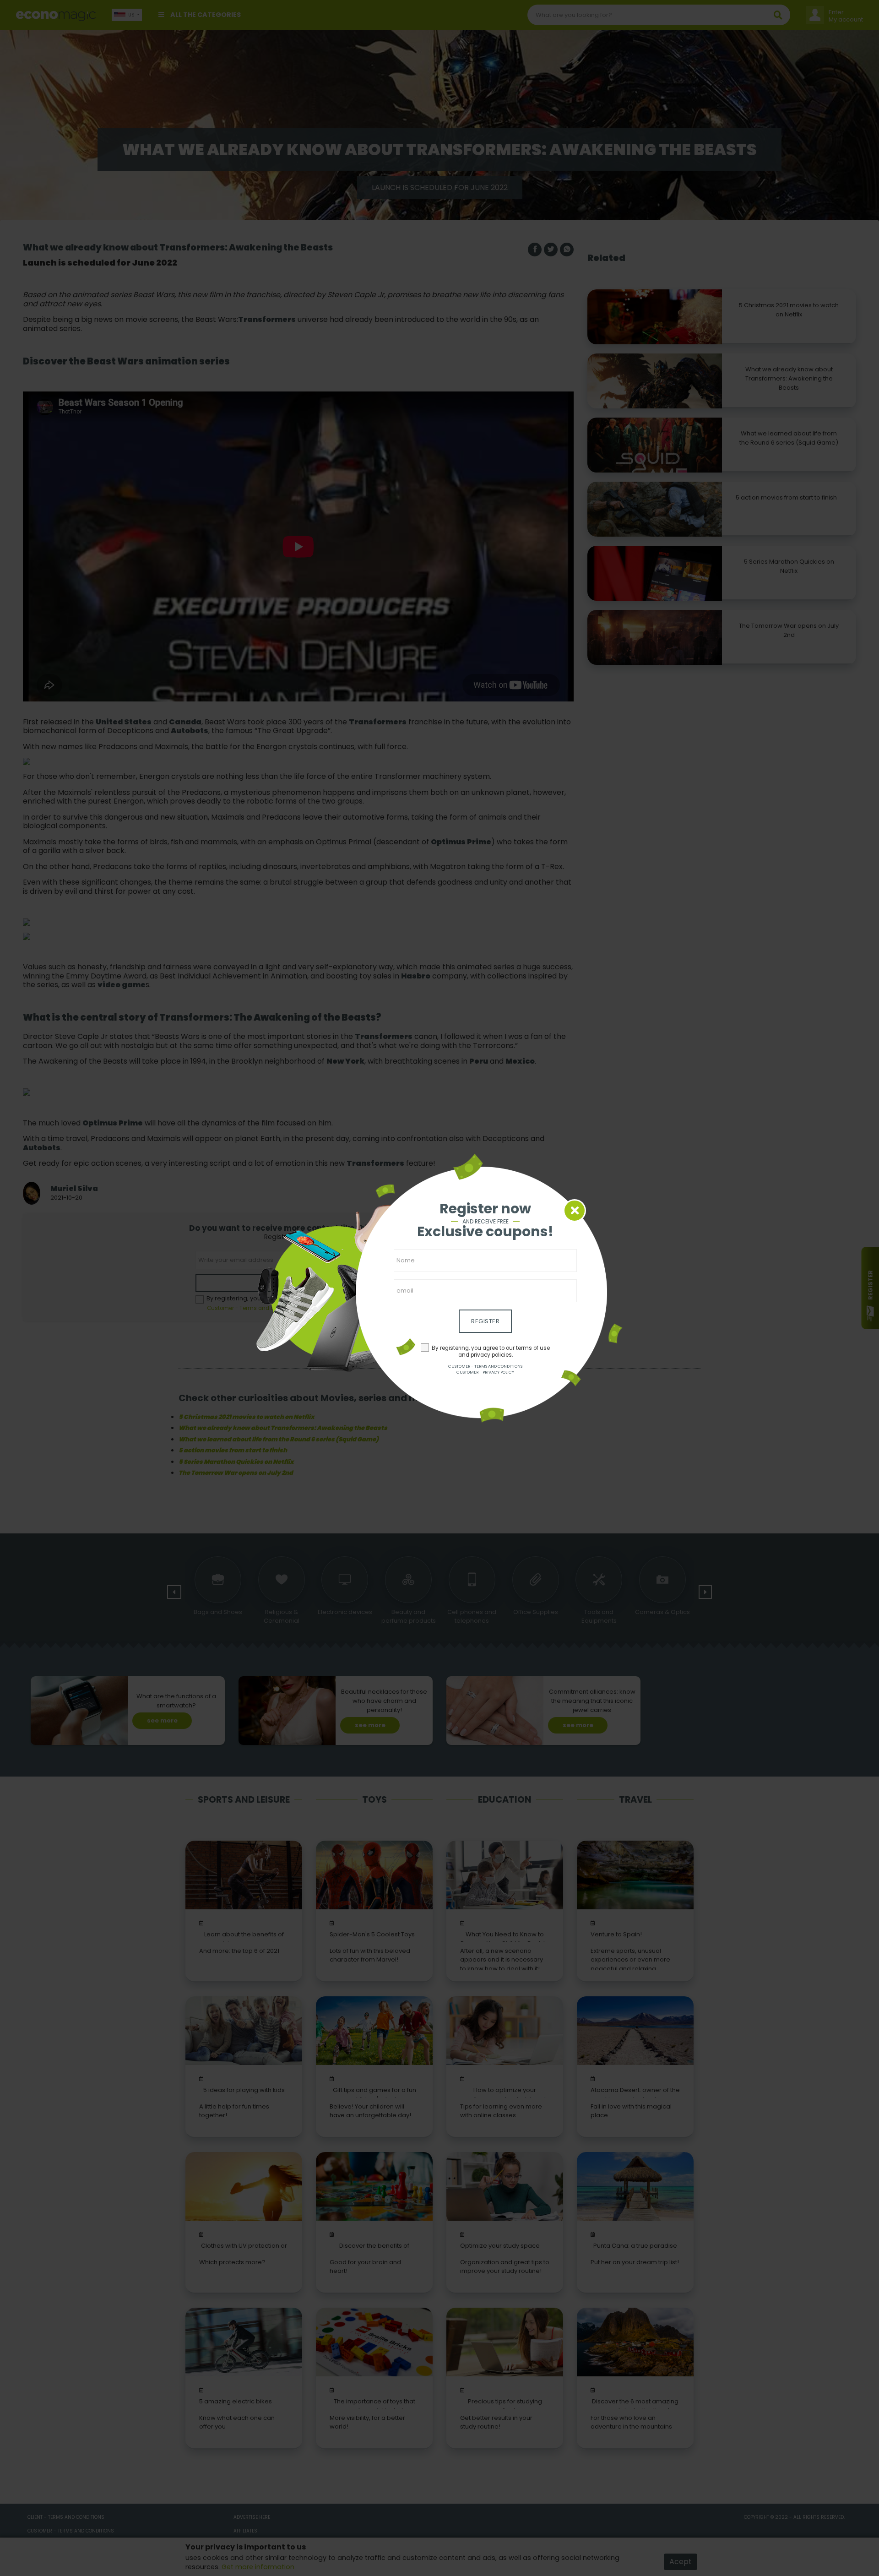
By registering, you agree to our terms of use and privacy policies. (491, 1351)
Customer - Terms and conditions (485, 1366)
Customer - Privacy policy (485, 1372)
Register (485, 1321)
